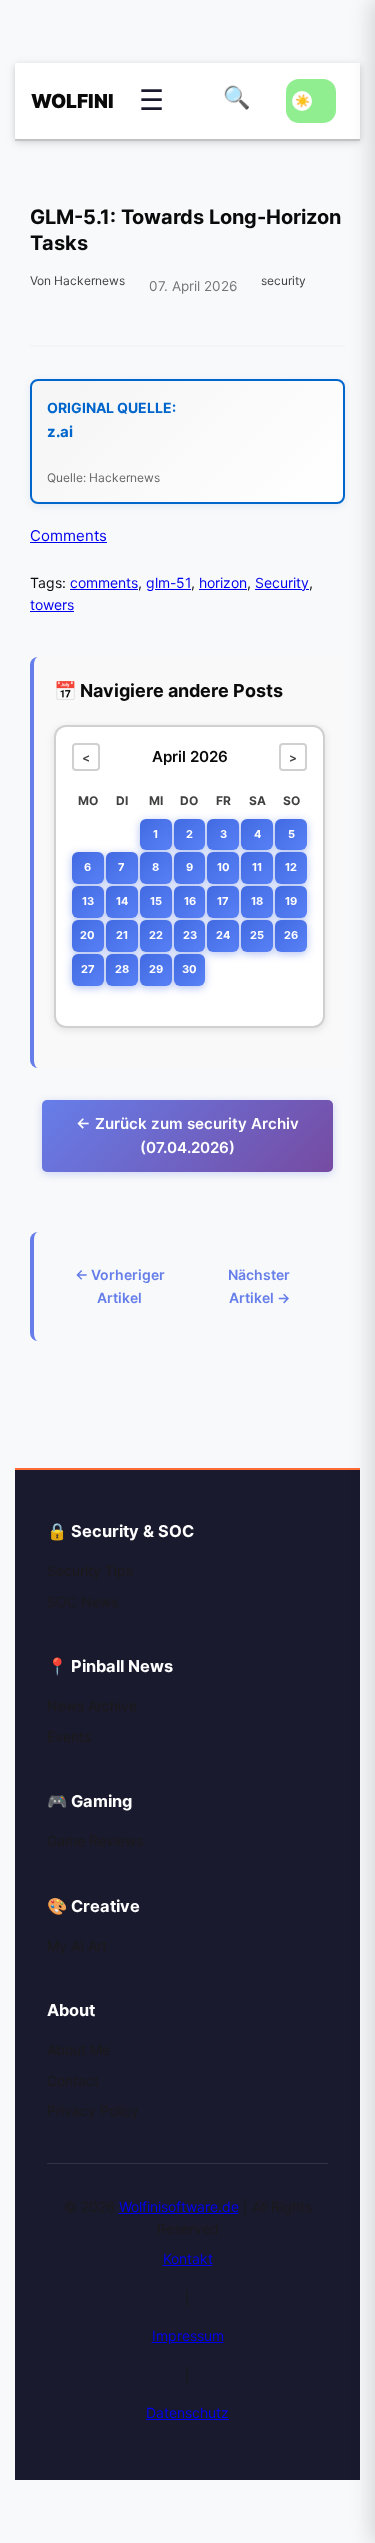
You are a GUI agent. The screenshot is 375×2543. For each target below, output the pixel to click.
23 (190, 935)
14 (122, 901)
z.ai (60, 431)
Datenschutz (187, 2412)
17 (223, 901)
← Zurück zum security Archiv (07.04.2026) (187, 1135)
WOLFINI (61, 101)
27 (88, 969)
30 (189, 969)
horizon (223, 582)
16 (190, 901)
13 (88, 901)
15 (156, 901)
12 (291, 867)
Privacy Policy (93, 2110)
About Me (78, 2049)
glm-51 (168, 582)
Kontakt (188, 2258)
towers (52, 604)
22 (156, 935)
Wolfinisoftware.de (179, 2206)
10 (223, 867)
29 (156, 969)
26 (291, 935)
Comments (68, 535)
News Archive (92, 1705)
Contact (73, 2080)
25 (257, 935)
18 (257, 901)
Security (282, 582)
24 (223, 935)
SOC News (82, 1601)
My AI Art (77, 1945)
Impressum (188, 2335)
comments (104, 582)
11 (257, 867)
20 (87, 935)
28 (122, 969)
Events (69, 1736)
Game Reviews (95, 1840)
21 (122, 935)
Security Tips (90, 1570)
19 (291, 901)
